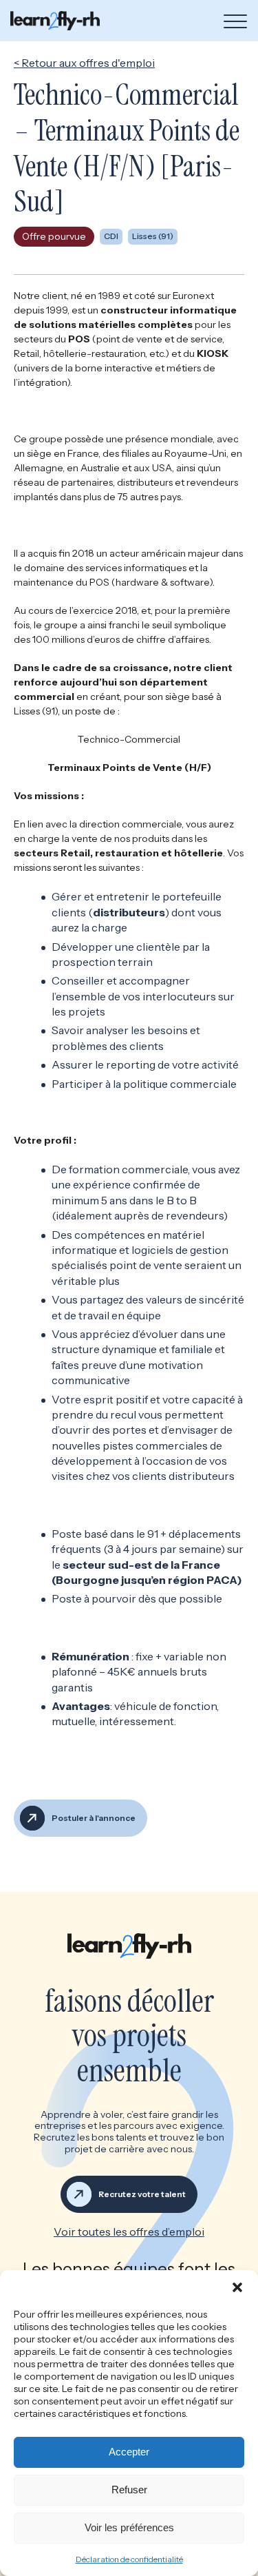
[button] (237, 2287)
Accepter (129, 2452)
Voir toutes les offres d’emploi (129, 2232)
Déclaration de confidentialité (129, 2559)
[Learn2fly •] (55, 20)
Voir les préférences (129, 2527)
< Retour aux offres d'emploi (84, 63)
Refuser (129, 2490)
